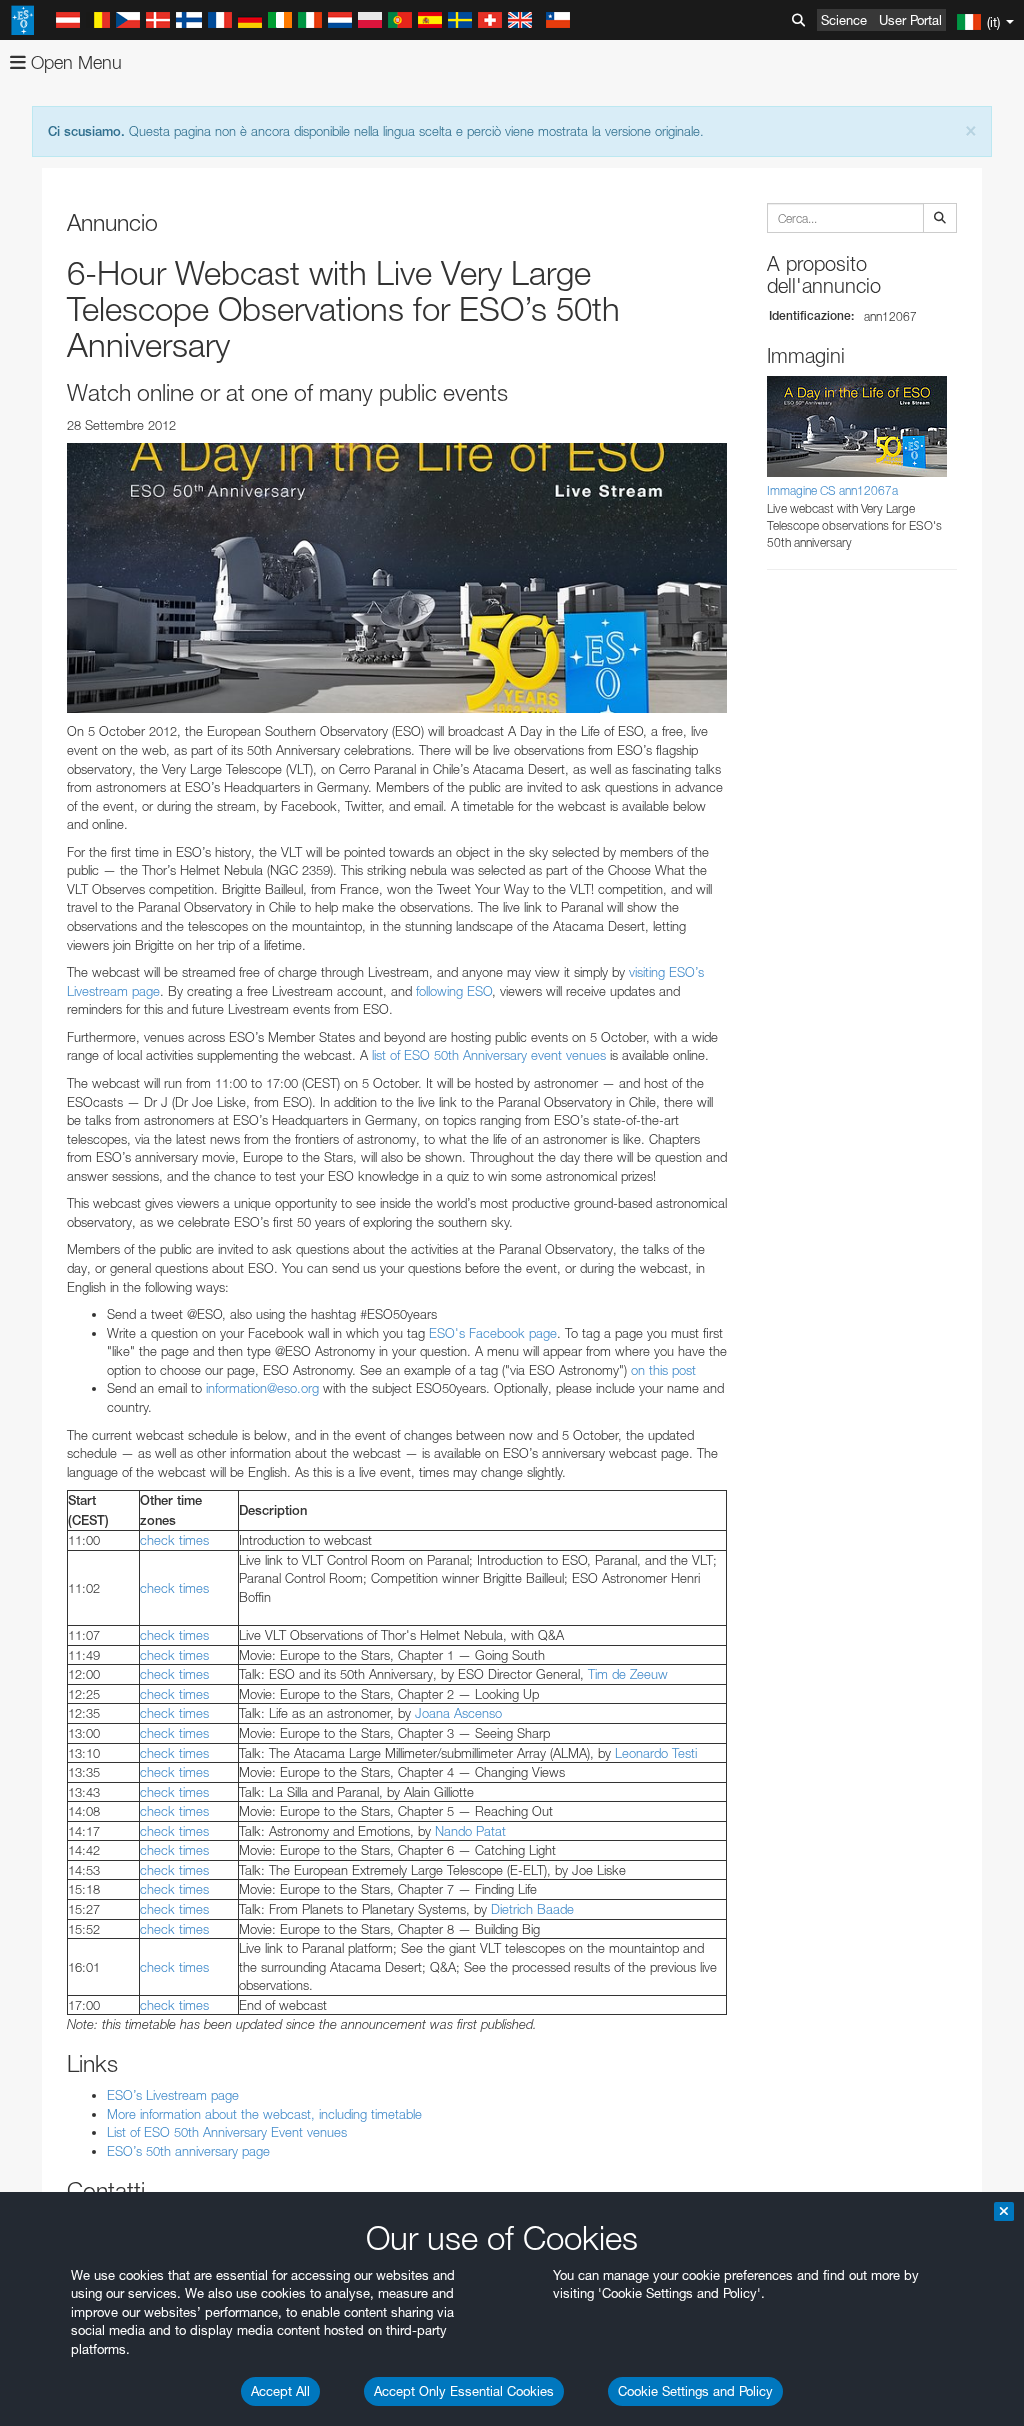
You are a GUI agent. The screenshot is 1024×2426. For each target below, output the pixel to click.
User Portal (910, 20)
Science (844, 20)
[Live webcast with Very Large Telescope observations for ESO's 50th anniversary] (397, 578)
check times (174, 1540)
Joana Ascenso (458, 1713)
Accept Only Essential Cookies (464, 2391)
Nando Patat (470, 1831)
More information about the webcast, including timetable (264, 2114)
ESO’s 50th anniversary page (188, 2151)
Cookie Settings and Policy (695, 2391)
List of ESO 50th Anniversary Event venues (227, 2132)
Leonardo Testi (656, 1753)
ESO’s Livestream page (173, 2095)
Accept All (280, 2391)
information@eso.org (262, 1388)
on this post (663, 1370)
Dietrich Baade (532, 1909)
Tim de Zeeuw (628, 1674)
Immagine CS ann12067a (832, 490)
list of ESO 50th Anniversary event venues (489, 1055)
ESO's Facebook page (493, 1333)
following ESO (454, 991)
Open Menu (74, 62)
